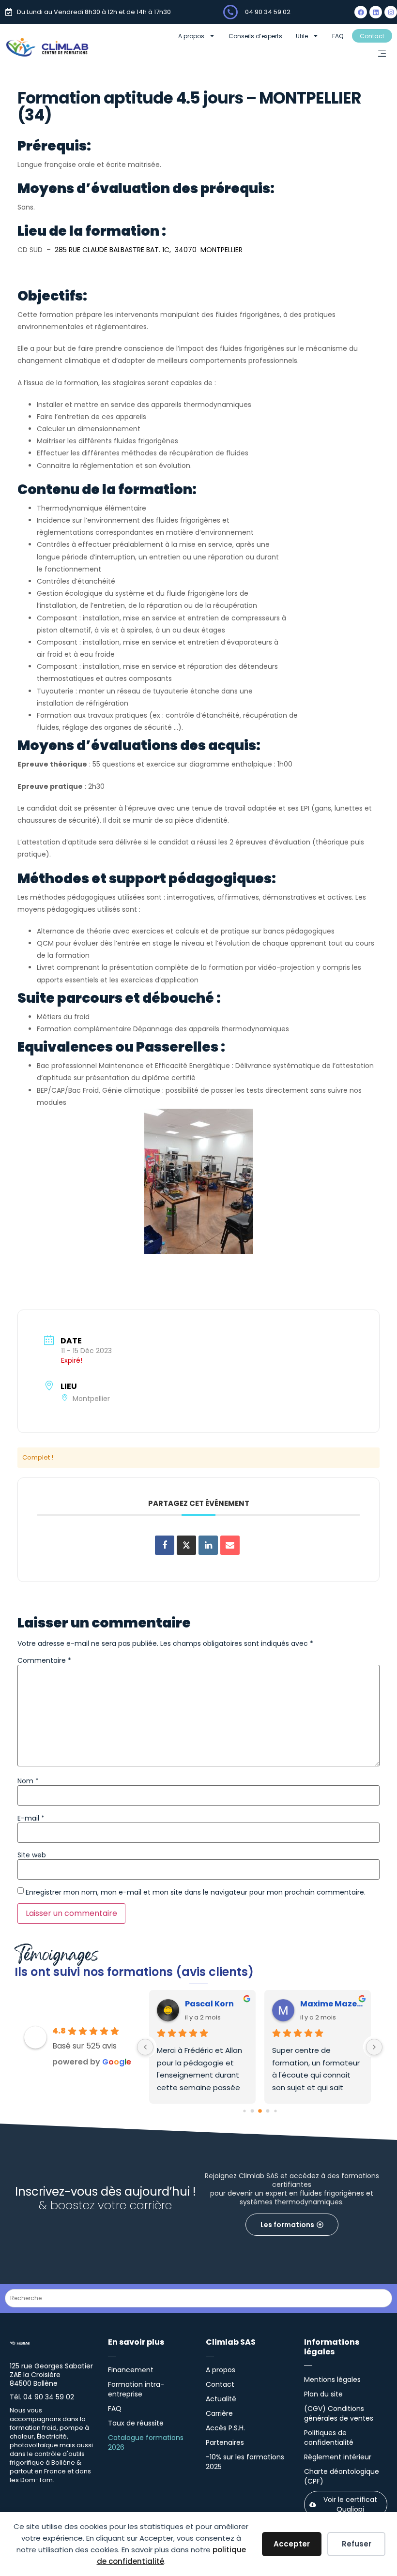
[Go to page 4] (275, 2111)
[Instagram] (391, 12)
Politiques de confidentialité (329, 2438)
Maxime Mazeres (332, 2004)
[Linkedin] (376, 12)
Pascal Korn (209, 2004)
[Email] (230, 1545)
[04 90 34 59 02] (230, 12)
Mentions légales (332, 2380)
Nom (28, 1781)
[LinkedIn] (208, 1545)
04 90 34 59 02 (268, 12)
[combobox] (198, 2298)
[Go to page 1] (252, 2111)
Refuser (357, 2544)
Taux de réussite (136, 2423)
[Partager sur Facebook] (165, 1545)
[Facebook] (361, 12)
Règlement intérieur (338, 2457)
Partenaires (225, 2442)
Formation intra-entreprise (136, 2389)
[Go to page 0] (244, 2111)
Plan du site (323, 2394)
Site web (32, 1855)
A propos (191, 36)
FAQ (338, 36)
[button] (382, 54)
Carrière (219, 2413)
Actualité (221, 2399)
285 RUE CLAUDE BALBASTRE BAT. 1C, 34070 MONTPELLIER (149, 250)
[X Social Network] (186, 1545)
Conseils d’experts (255, 36)
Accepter (292, 2544)
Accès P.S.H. (225, 2428)
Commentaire (44, 1660)
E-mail (31, 1818)
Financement (131, 2370)
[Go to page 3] (267, 2111)
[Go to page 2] (260, 2111)
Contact (372, 36)
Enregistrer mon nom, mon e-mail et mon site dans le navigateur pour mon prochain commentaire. (196, 1892)
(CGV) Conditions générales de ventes (339, 2413)
